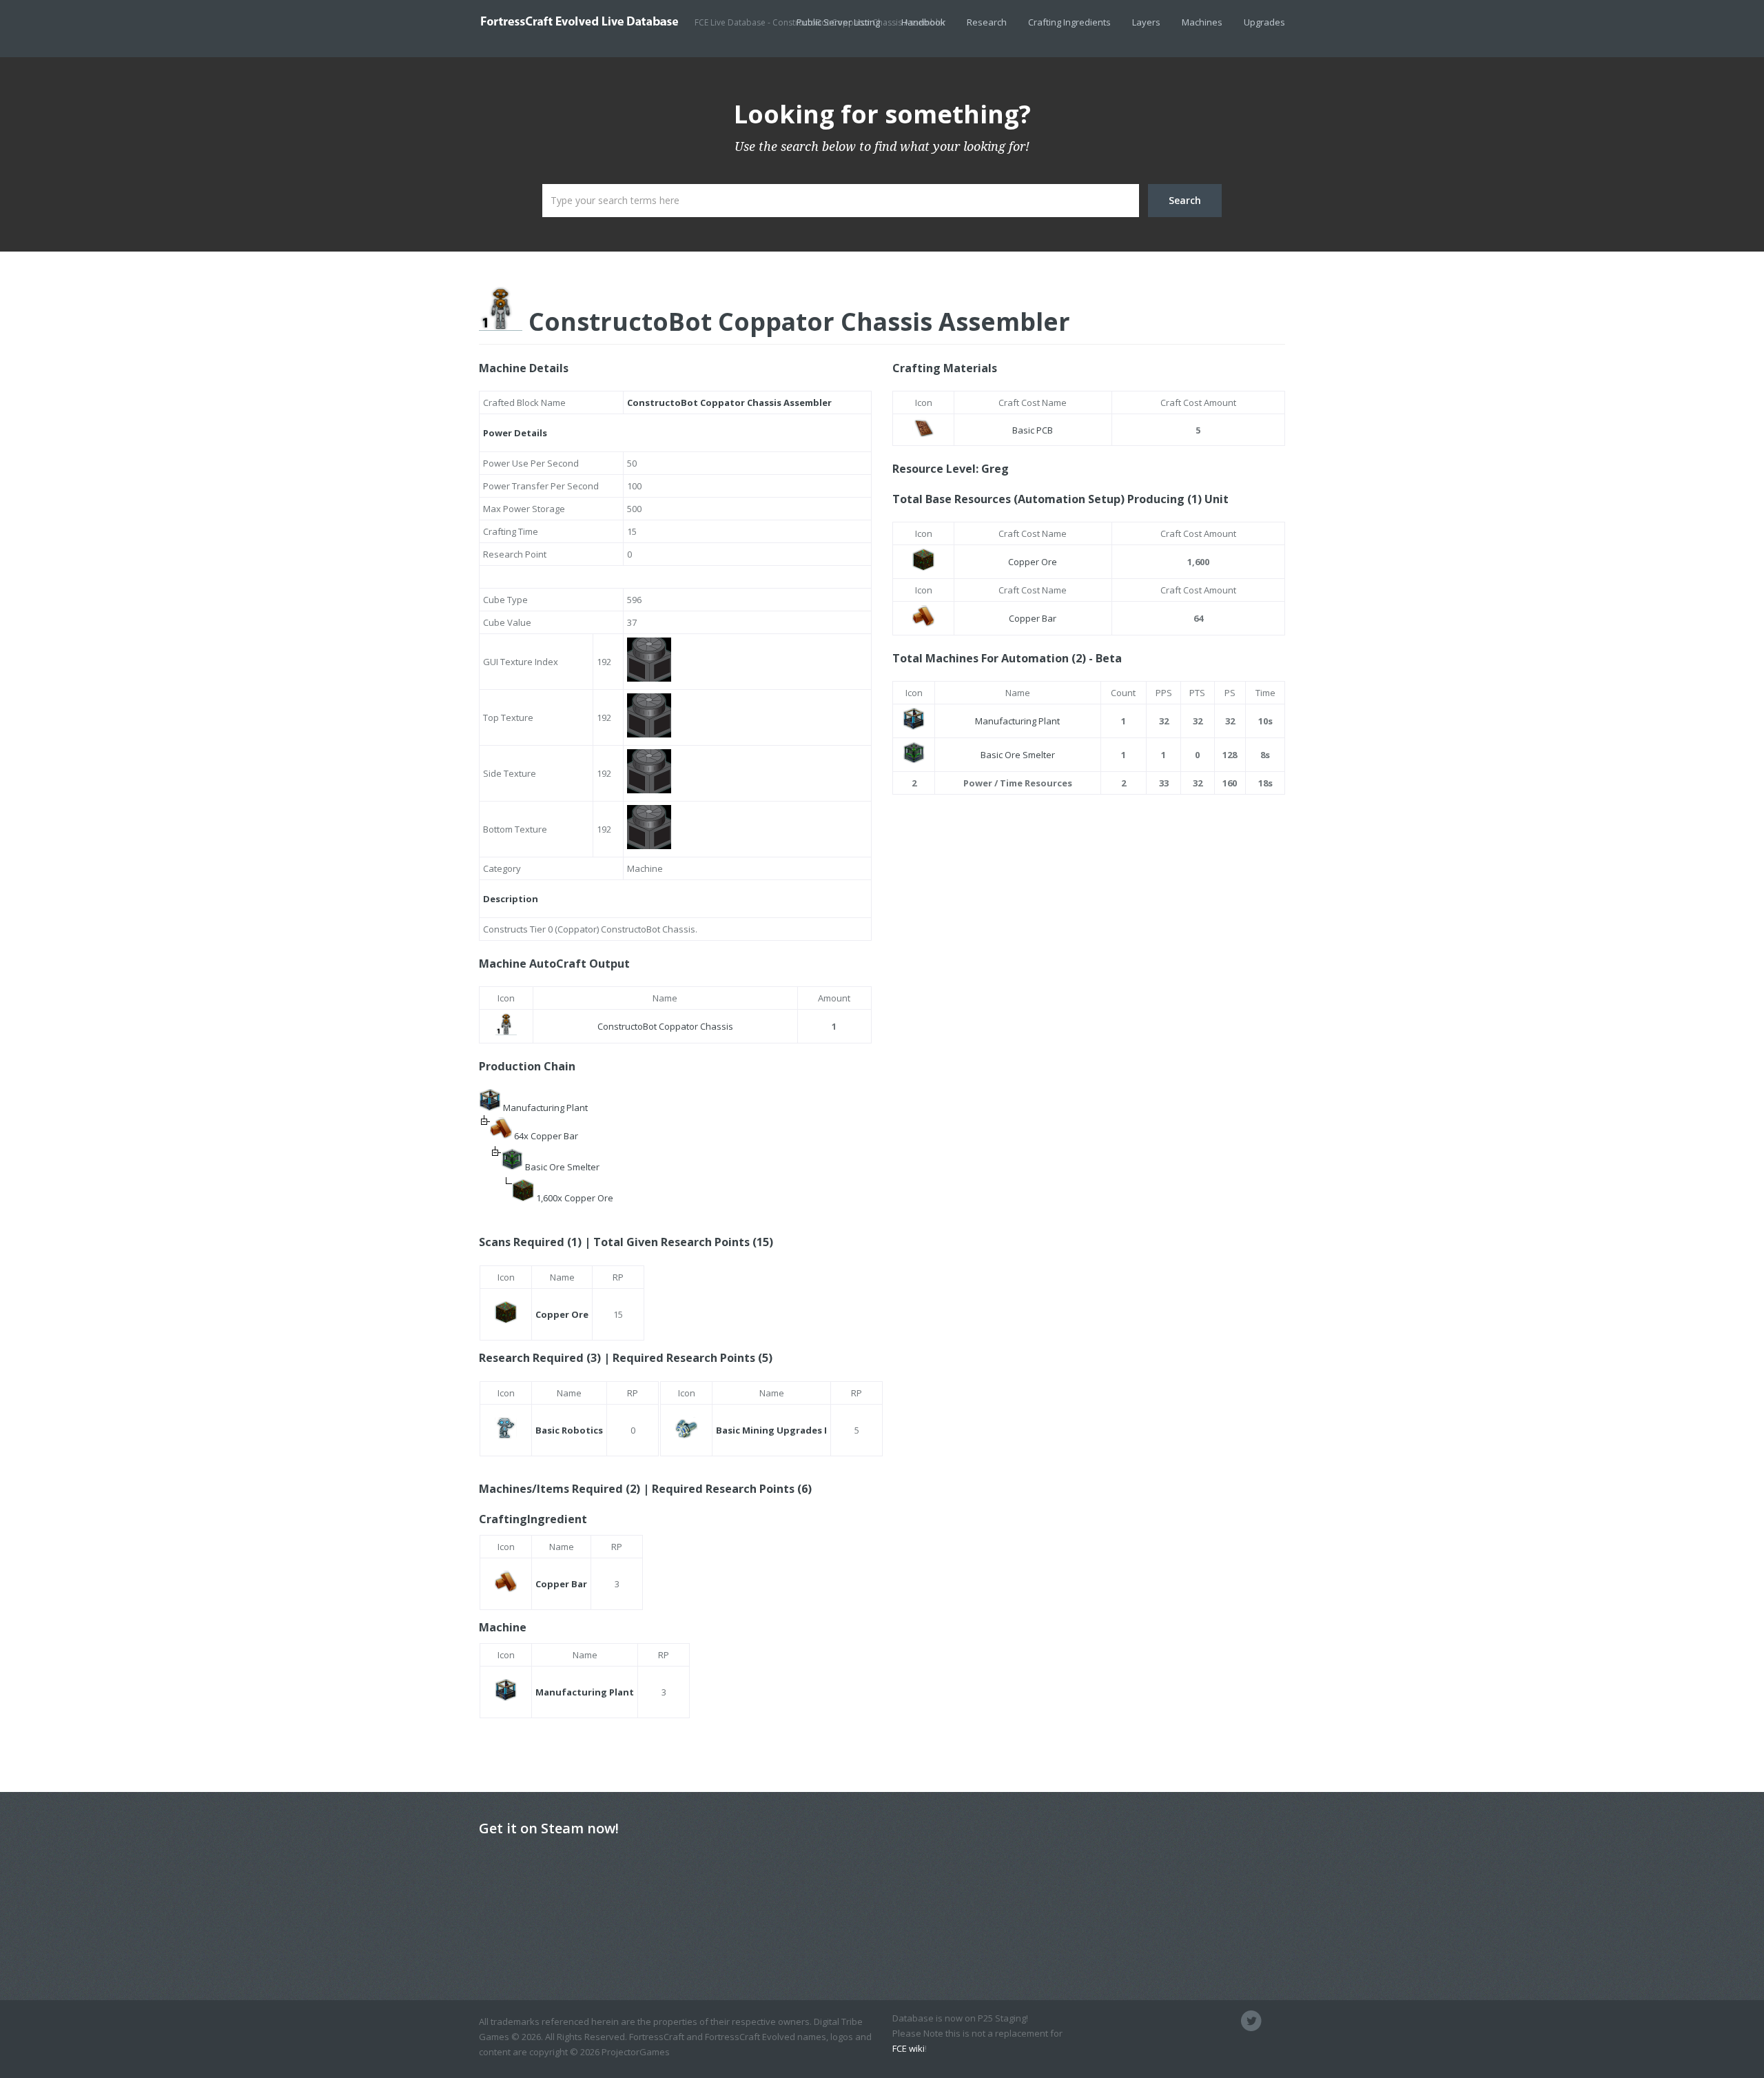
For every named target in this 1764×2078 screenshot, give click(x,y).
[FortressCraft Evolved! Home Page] (1204, 2021)
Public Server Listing (838, 22)
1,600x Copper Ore (575, 1198)
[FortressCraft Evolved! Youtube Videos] (1275, 2021)
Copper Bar (1033, 618)
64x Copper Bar (546, 1136)
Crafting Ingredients (1069, 22)
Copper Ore (1033, 562)
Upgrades (1264, 22)
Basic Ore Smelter (562, 1167)
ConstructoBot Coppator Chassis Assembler (796, 321)
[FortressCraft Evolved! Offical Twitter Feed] (1251, 2021)
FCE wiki (909, 2048)
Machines (1202, 22)
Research (987, 22)
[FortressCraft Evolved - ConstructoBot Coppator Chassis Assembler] (587, 21)
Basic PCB (1033, 430)
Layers (1146, 22)
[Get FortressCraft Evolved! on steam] (1228, 2021)
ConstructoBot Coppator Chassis (665, 1026)
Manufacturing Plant (545, 1108)
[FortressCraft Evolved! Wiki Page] (1181, 2021)
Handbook (923, 22)
